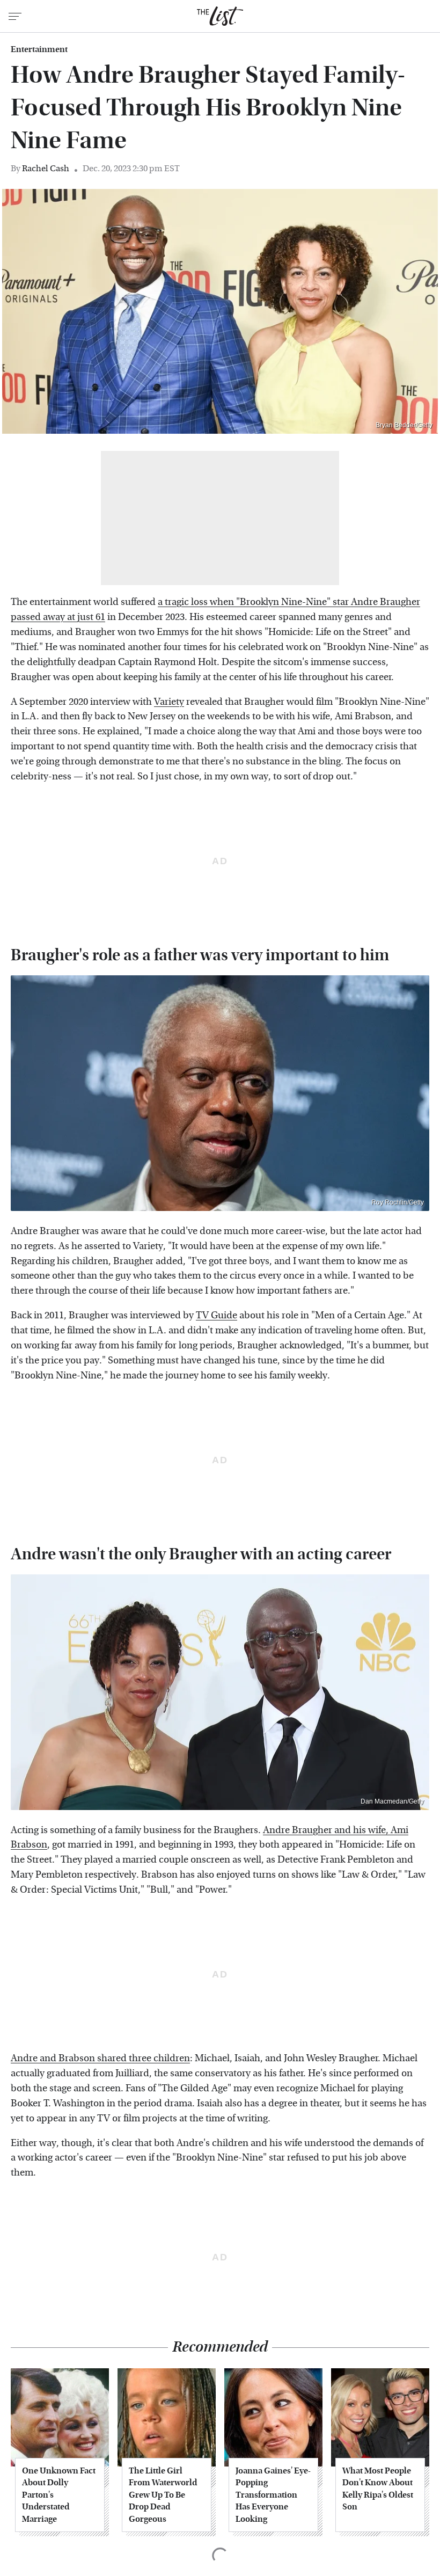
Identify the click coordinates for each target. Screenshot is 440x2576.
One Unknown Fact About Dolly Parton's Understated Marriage (59, 2495)
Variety (169, 702)
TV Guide (217, 1315)
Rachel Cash (46, 168)
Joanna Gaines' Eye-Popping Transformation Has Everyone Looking (273, 2495)
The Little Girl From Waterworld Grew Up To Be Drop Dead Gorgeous (163, 2495)
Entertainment (39, 49)
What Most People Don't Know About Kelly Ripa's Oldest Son (378, 2489)
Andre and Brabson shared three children (100, 2058)
